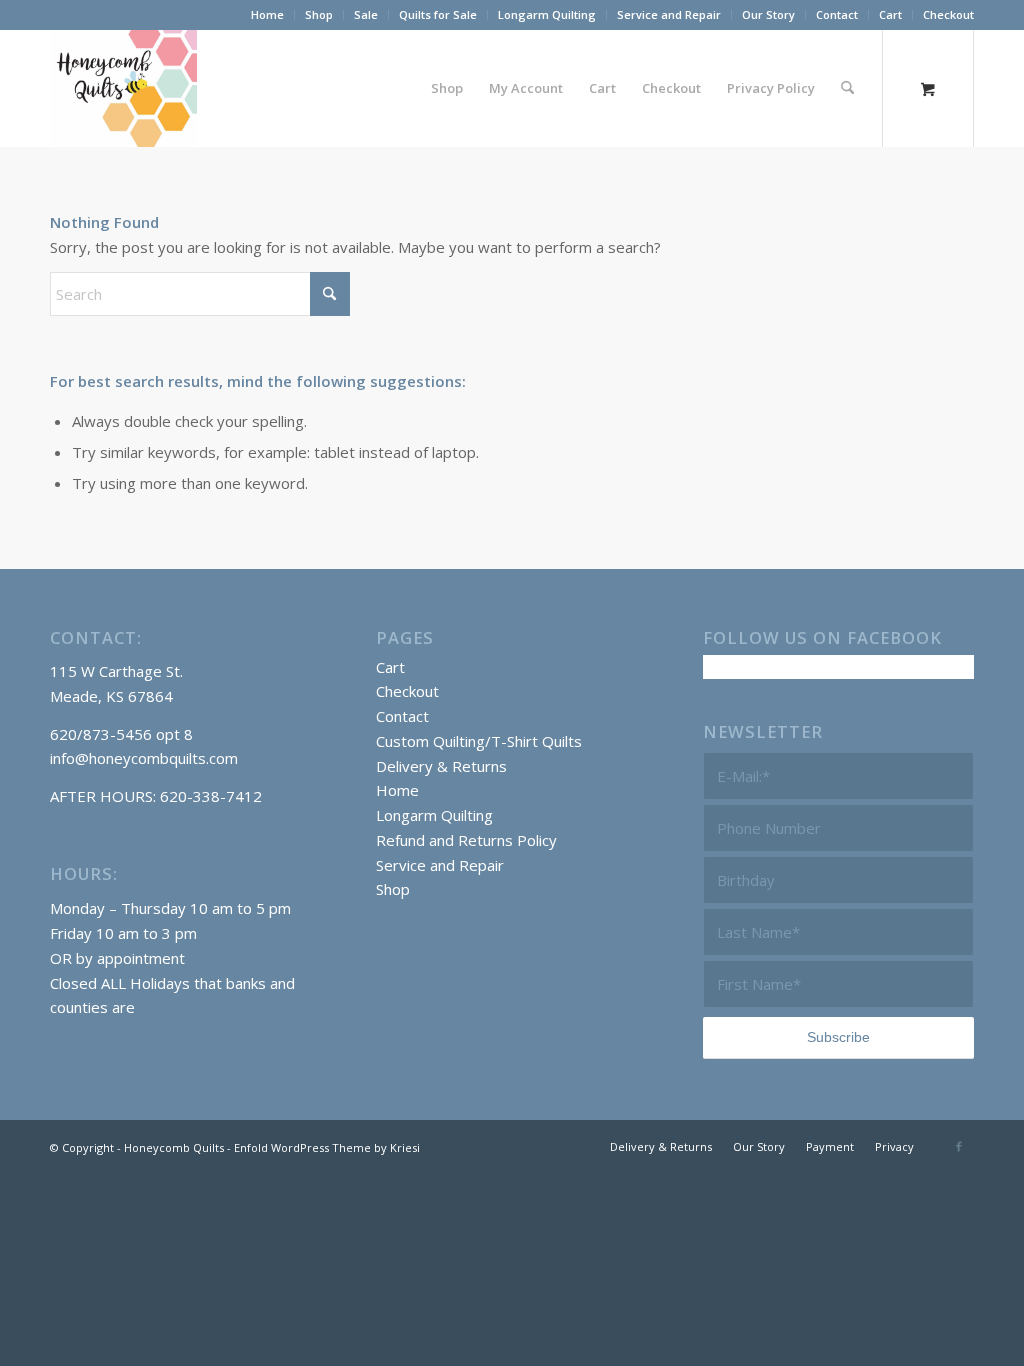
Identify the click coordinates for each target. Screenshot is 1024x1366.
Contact (837, 14)
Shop (319, 14)
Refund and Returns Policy (466, 840)
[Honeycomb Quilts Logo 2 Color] (123, 88)
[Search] (847, 88)
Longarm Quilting (547, 14)
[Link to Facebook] (959, 1146)
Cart (890, 14)
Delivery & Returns (441, 766)
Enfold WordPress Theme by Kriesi (327, 1147)
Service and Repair (669, 14)
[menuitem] (268, 15)
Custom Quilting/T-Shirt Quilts (479, 741)
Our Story (768, 14)
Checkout (948, 14)
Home (267, 14)
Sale (366, 14)
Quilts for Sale (438, 14)
